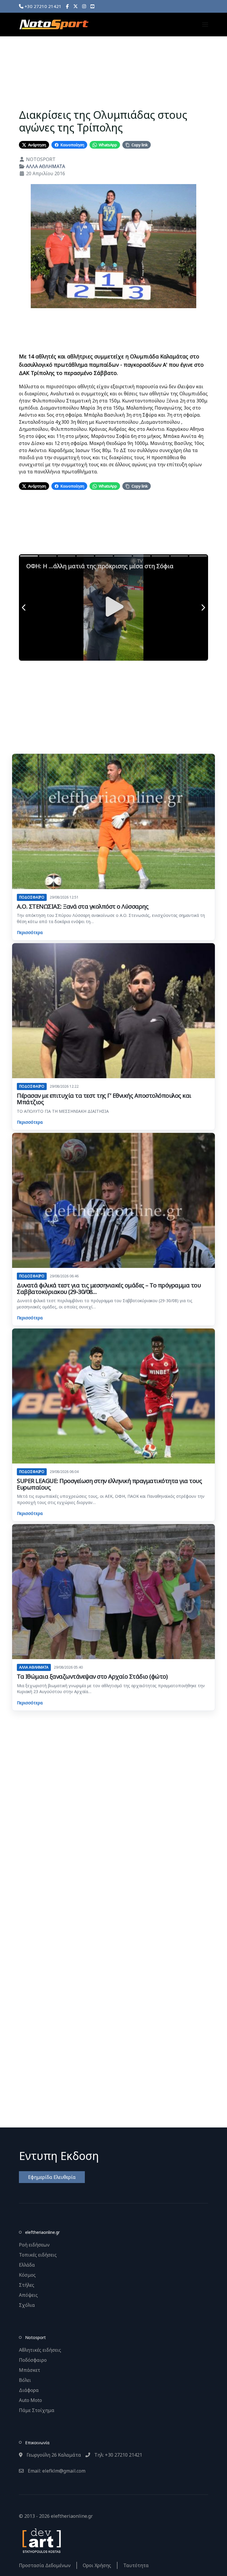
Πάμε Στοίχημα (37, 2410)
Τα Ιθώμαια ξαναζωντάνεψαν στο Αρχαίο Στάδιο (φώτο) (92, 1676)
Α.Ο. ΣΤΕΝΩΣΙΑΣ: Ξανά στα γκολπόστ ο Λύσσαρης (83, 906)
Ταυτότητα (136, 2565)
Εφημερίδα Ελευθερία (52, 2177)
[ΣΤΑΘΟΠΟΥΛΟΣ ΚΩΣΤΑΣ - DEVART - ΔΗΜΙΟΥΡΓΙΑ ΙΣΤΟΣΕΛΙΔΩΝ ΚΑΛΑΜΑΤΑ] (41, 2540)
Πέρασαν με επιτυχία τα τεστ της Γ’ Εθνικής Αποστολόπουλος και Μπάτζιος (104, 1099)
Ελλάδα (27, 2265)
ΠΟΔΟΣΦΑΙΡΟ (32, 897)
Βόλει (25, 2380)
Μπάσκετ (30, 2370)
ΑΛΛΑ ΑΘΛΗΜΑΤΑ (46, 166)
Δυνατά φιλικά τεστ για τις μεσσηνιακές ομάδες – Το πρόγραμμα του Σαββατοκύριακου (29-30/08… (109, 1288)
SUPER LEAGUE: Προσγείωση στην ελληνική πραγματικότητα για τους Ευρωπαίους (109, 1484)
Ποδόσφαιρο (33, 2360)
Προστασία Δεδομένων (45, 2565)
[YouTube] (92, 6)
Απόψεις (28, 2295)
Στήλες (27, 2285)
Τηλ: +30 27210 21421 (118, 2455)
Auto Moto (30, 2400)
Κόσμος (27, 2275)
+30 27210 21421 (42, 6)
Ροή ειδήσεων (34, 2245)
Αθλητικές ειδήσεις (40, 2350)
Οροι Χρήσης (97, 2565)
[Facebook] (67, 6)
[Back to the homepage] (54, 25)
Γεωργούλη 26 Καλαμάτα (53, 2455)
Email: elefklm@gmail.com (56, 2471)
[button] (205, 25)
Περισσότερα (30, 932)
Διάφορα (29, 2390)
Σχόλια (27, 2305)
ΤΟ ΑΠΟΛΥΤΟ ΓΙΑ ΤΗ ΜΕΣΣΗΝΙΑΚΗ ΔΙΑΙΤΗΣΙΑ (63, 1111)
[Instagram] (84, 6)
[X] (76, 6)
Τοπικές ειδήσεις (38, 2255)
